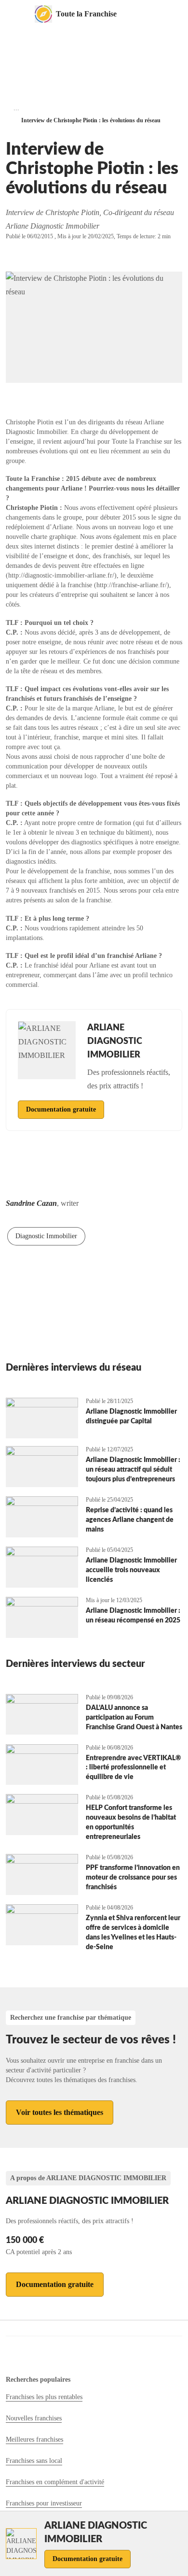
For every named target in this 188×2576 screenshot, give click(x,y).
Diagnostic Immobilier (46, 1236)
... (16, 108)
